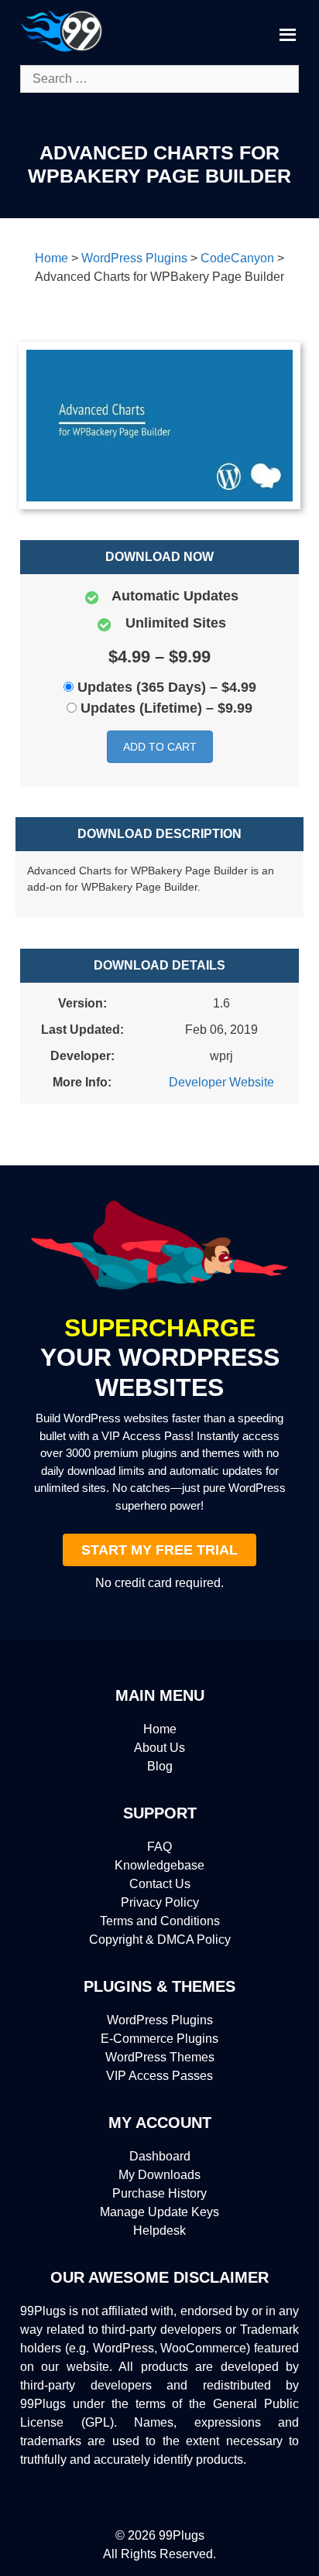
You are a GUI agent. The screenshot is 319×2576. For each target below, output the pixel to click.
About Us (159, 1748)
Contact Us (160, 1884)
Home (160, 1729)
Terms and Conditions (160, 1921)
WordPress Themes (160, 2057)
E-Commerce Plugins (159, 2039)
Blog (160, 1766)
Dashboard (160, 2156)
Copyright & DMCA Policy (160, 1940)
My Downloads (159, 2175)
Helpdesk (159, 2230)
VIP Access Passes (159, 2076)
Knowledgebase (159, 1865)
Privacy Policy (160, 1902)
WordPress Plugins (160, 2020)
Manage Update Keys (159, 2212)
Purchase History (159, 2193)
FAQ (159, 1847)
